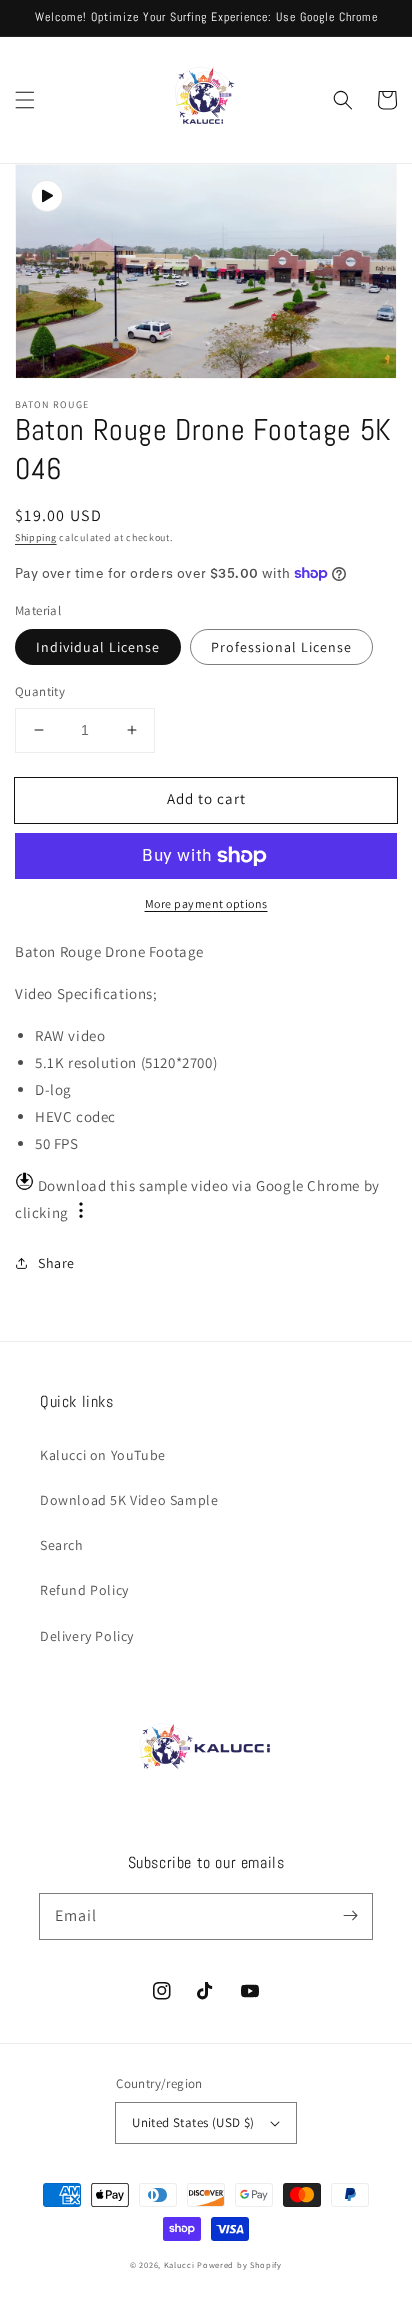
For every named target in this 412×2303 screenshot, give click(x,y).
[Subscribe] (350, 1916)
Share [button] (56, 1263)
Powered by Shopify (239, 2264)
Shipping (36, 537)
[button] (25, 100)
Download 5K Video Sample (129, 1500)
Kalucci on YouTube (103, 1455)
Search (62, 1545)
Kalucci (179, 2264)
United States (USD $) (193, 2122)
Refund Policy (84, 1590)
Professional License (281, 647)
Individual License (98, 647)
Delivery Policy (87, 1636)
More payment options (206, 903)
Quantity (40, 691)
